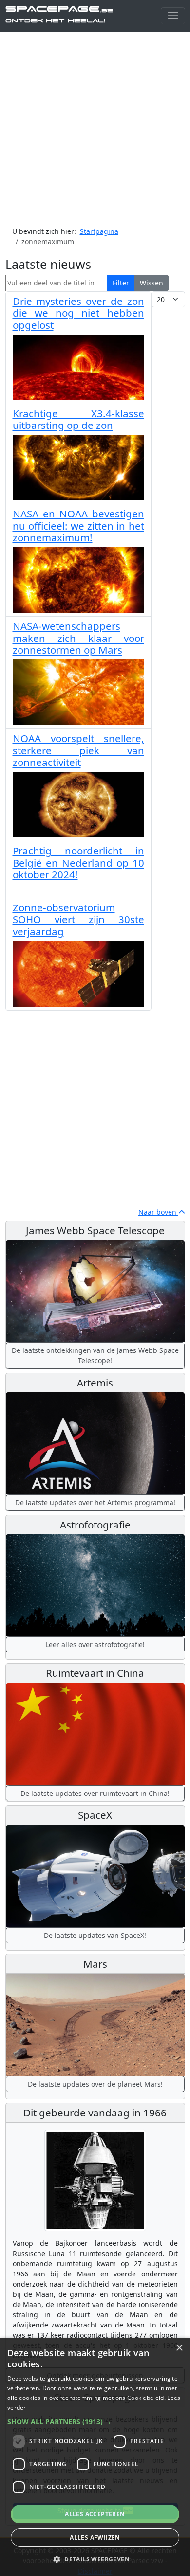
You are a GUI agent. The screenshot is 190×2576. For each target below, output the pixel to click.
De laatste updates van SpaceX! (95, 1935)
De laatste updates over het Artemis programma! (95, 1502)
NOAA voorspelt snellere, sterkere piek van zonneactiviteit (78, 750)
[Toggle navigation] (173, 16)
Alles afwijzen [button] (95, 2537)
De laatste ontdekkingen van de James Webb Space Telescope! (95, 1355)
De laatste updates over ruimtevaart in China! (95, 1793)
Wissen (152, 283)
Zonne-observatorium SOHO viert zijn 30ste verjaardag (78, 919)
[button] (95, 2422)
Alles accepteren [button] (95, 2514)
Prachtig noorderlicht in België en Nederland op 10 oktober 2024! (78, 862)
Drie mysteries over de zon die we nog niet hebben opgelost (78, 313)
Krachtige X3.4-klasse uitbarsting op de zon (78, 419)
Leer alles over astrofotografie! (95, 1644)
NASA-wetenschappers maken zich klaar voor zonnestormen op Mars (78, 638)
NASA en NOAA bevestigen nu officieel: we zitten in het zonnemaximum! (78, 525)
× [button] (179, 2348)
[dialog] (95, 2457)
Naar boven (158, 1212)
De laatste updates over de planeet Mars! (95, 2084)
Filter (121, 283)
